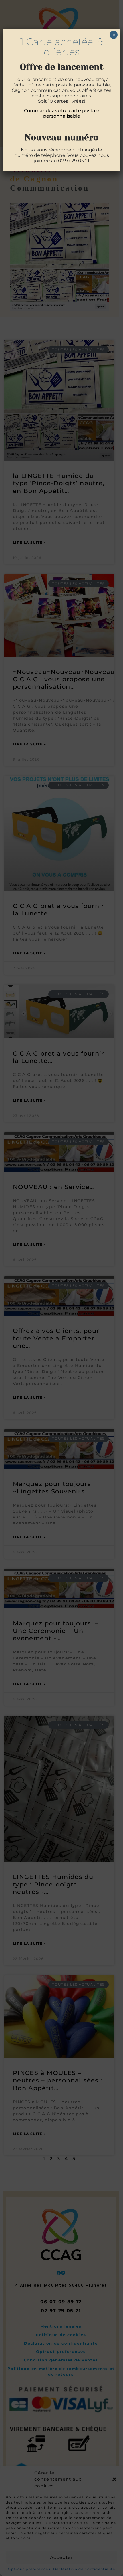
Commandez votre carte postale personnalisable (62, 113)
